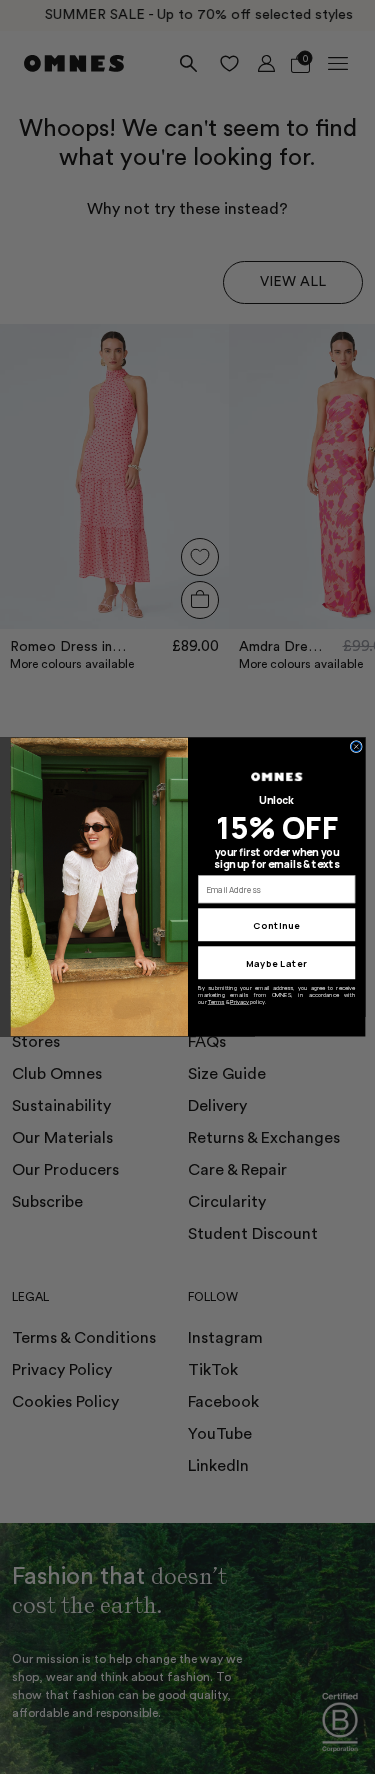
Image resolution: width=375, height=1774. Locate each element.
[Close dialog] (356, 747)
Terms (215, 1002)
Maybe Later (276, 963)
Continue (276, 925)
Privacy (239, 1002)
